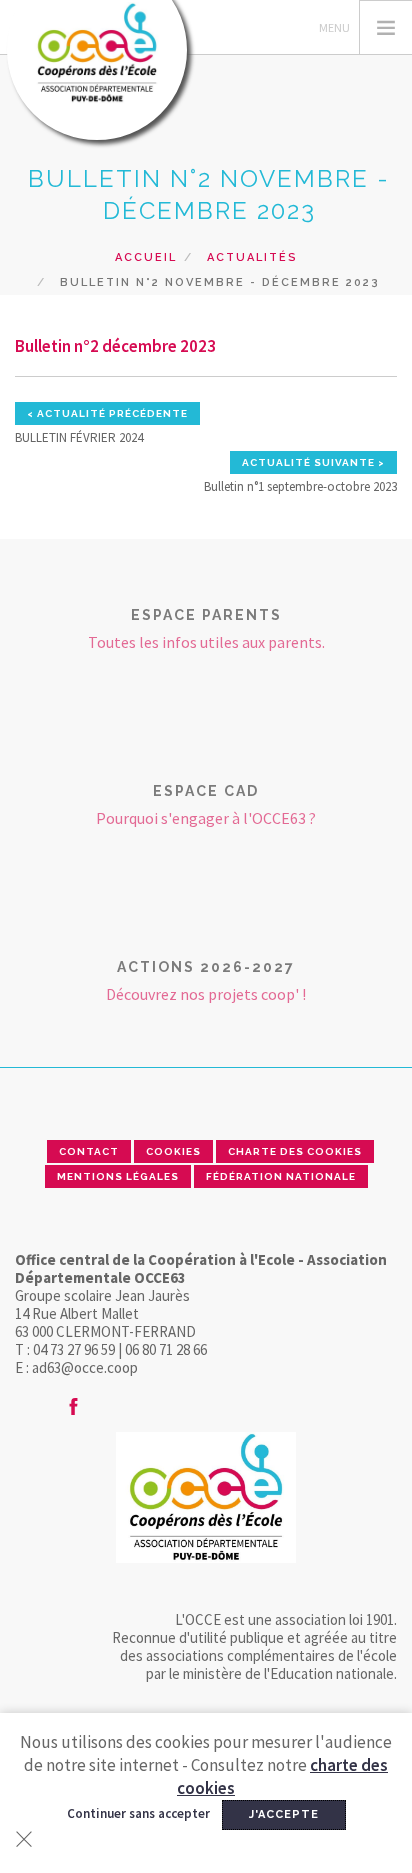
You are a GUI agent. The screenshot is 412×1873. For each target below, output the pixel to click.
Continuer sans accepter (138, 1813)
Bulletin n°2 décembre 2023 (115, 346)
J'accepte (284, 1814)
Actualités (252, 257)
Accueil (146, 257)
